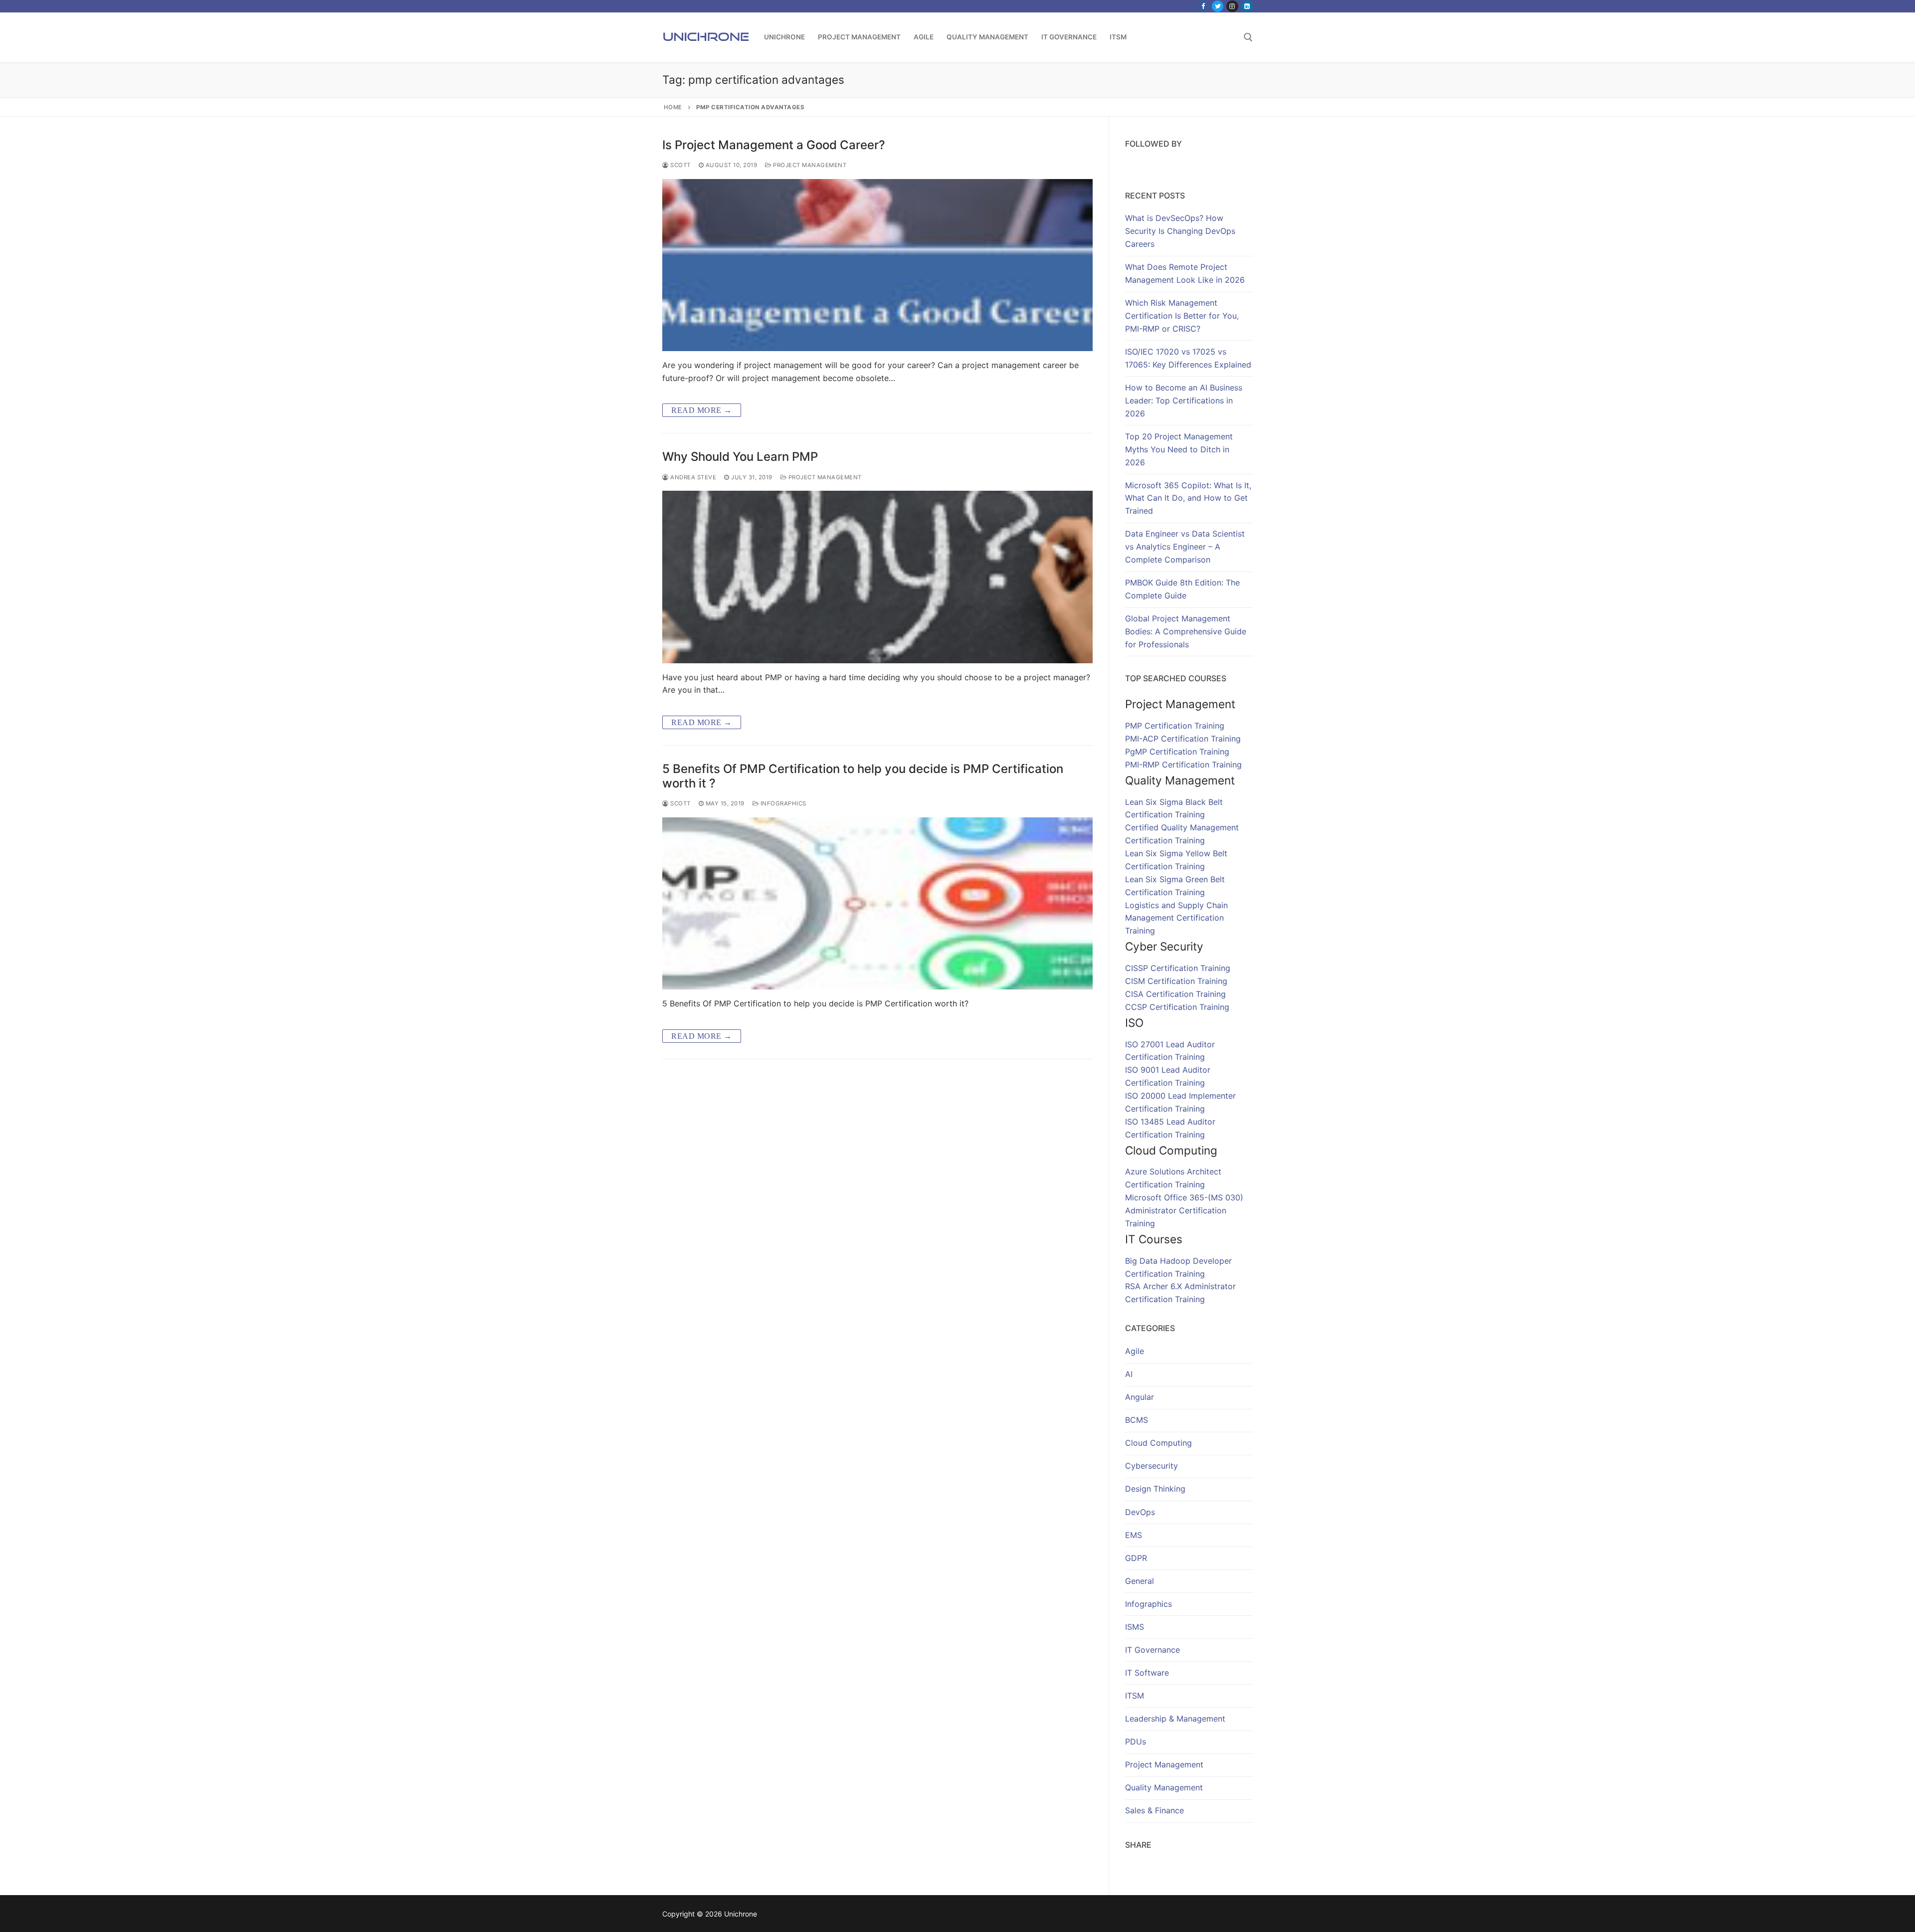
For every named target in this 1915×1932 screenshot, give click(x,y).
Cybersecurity (1151, 1466)
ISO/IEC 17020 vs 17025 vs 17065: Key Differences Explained (1188, 358)
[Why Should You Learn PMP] (877, 577)
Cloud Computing (1158, 1443)
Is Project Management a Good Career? (774, 145)
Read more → (702, 410)
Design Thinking (1155, 1489)
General (1140, 1581)
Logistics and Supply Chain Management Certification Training (1176, 918)
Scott (680, 165)
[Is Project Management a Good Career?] (877, 265)
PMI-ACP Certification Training (1183, 739)
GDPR (1136, 1558)
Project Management (809, 165)
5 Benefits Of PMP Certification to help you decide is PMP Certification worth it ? (863, 776)
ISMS (1135, 1627)
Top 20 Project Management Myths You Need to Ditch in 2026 (1179, 449)
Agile (1135, 1351)
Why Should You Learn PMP (740, 457)
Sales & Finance (1154, 1810)
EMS (1134, 1535)
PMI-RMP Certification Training (1183, 765)
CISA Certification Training (1175, 994)
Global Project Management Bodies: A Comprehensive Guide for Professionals (1186, 631)
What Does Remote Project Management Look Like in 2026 (1185, 273)
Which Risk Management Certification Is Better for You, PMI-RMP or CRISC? (1182, 316)
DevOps (1140, 1512)
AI (1129, 1374)
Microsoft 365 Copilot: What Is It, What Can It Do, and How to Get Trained (1188, 498)
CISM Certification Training (1176, 981)
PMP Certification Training (1175, 726)
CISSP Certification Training (1178, 968)
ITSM (1135, 1696)
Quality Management (1164, 1787)
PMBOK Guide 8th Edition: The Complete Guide (1182, 589)
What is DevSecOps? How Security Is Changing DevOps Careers (1180, 231)
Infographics (782, 803)
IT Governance (1152, 1650)
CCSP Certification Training (1177, 1007)
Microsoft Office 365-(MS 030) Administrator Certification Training (1184, 1210)
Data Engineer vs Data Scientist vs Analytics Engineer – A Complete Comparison (1185, 547)
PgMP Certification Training (1177, 752)
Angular (1140, 1397)
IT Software (1147, 1673)
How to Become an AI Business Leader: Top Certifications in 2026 (1184, 400)
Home (673, 107)
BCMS (1137, 1420)
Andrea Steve (692, 477)
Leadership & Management (1175, 1719)
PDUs (1136, 1741)
